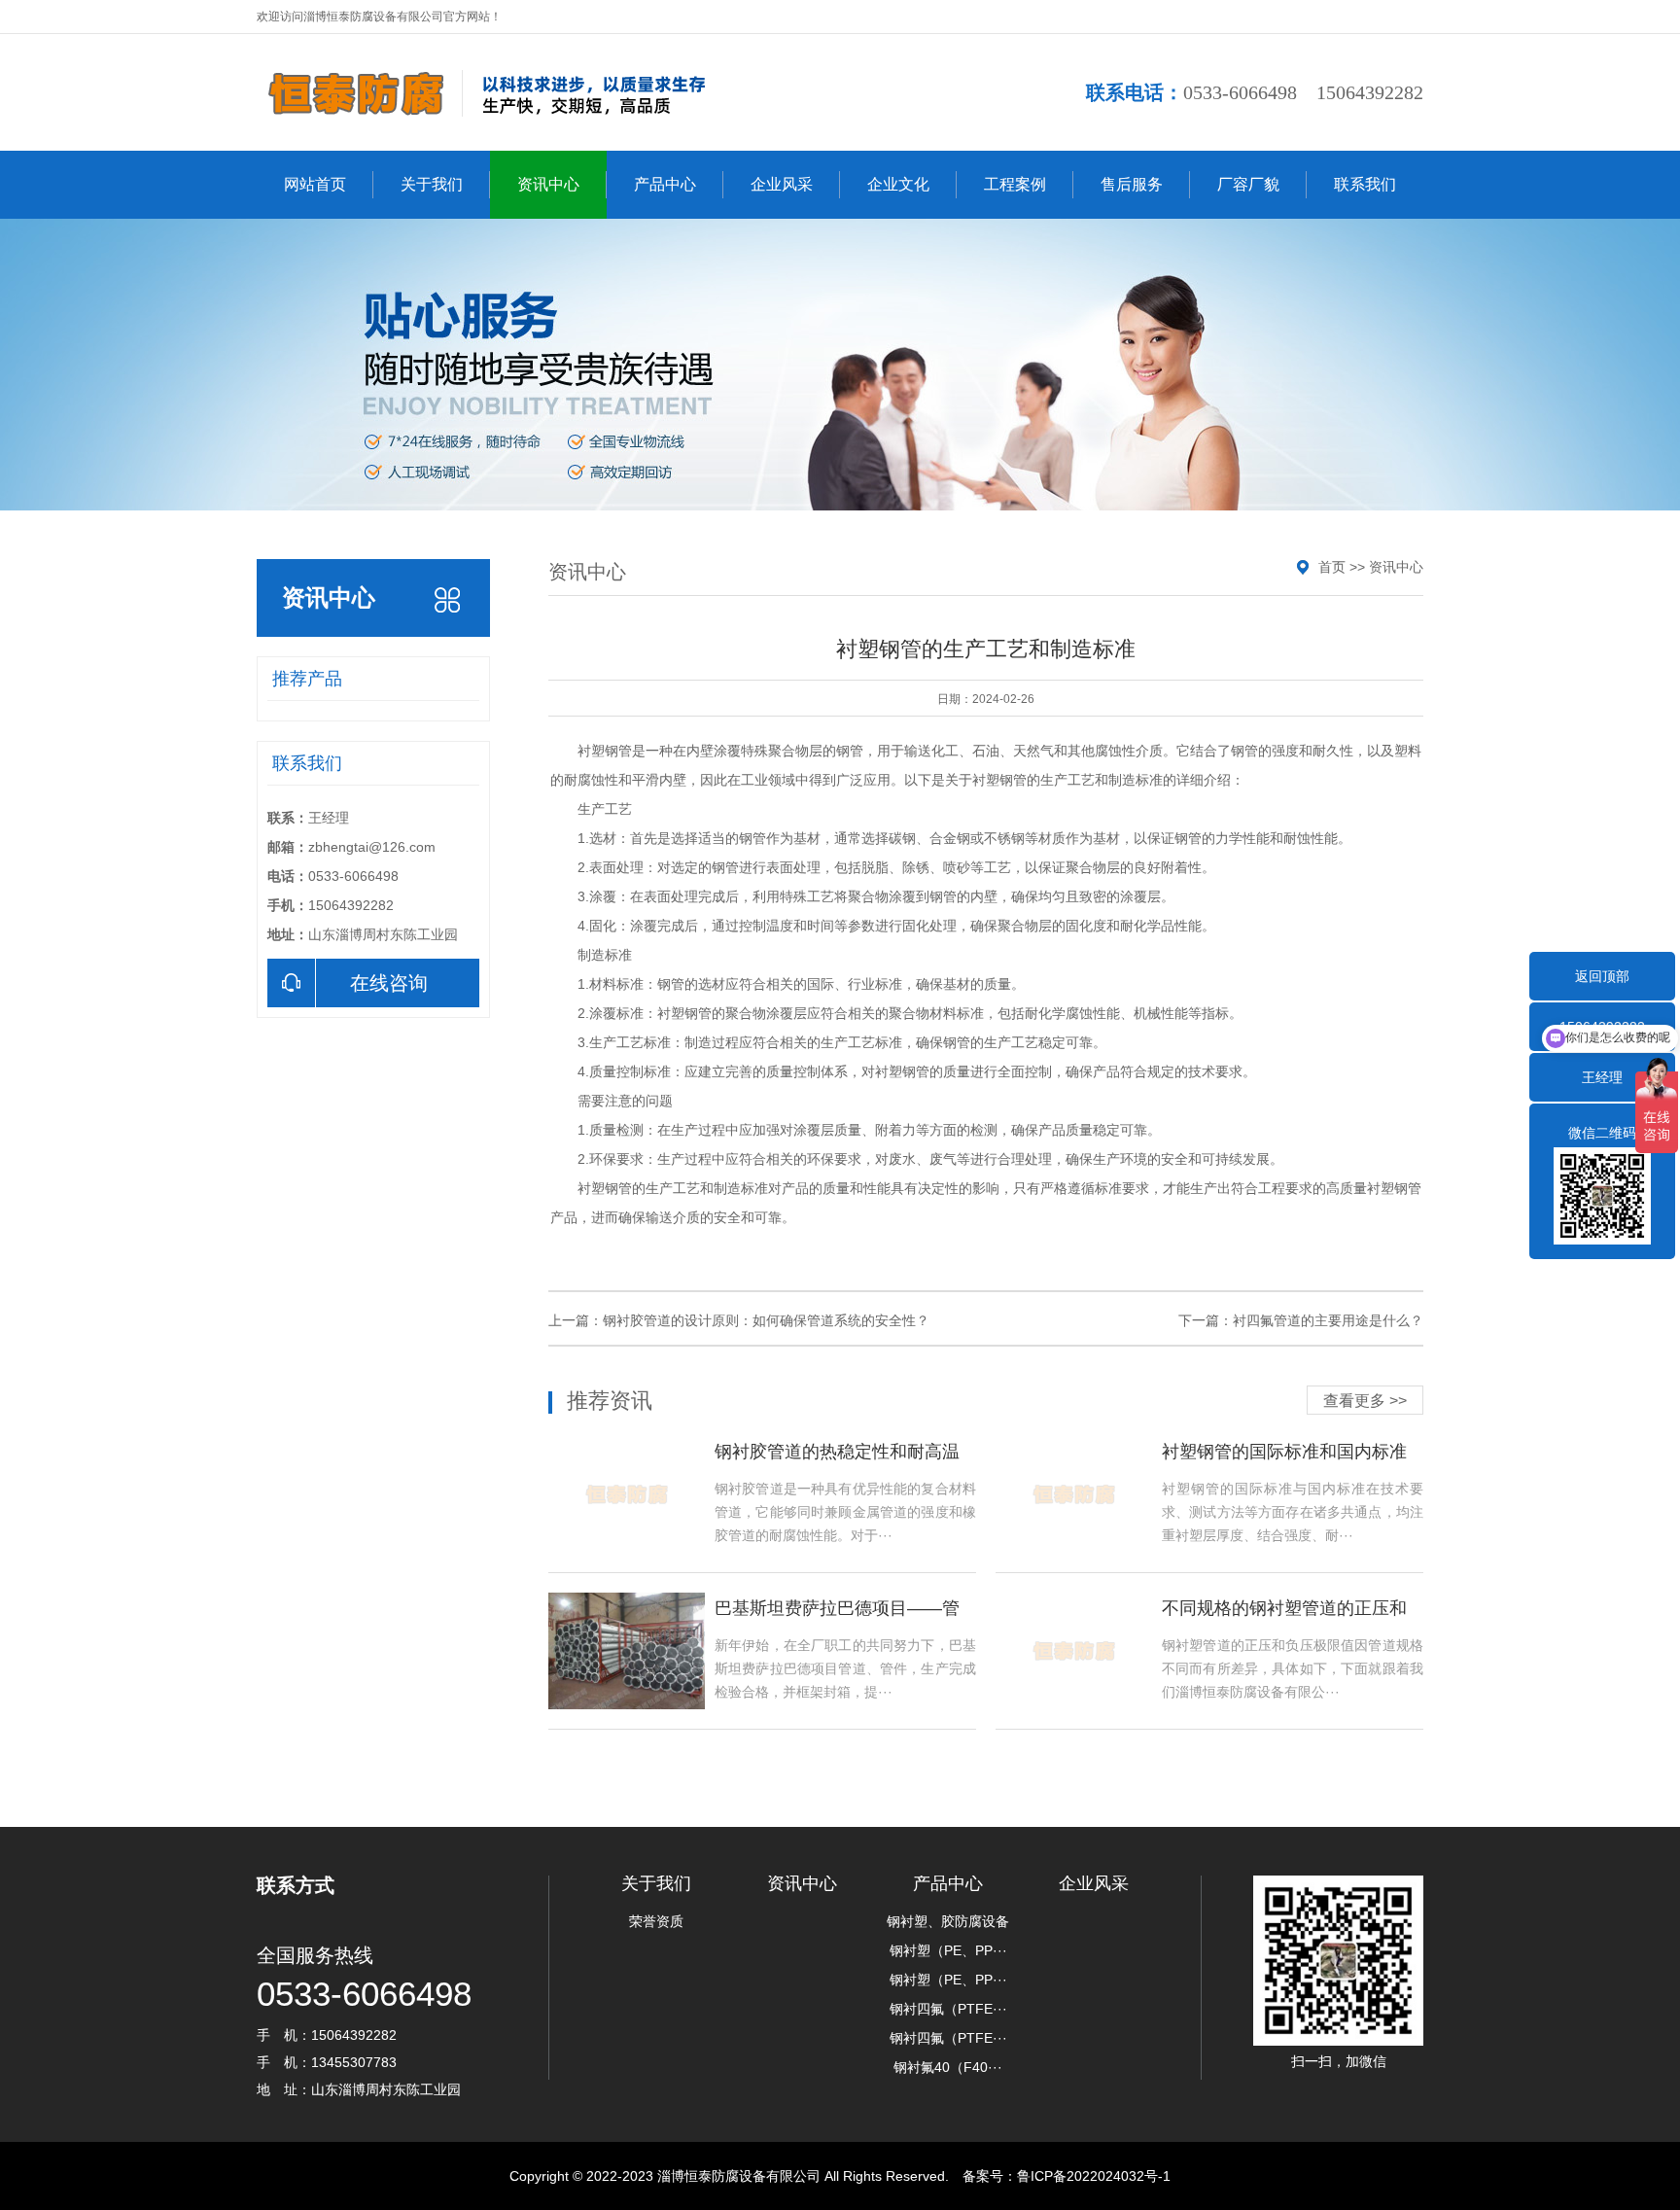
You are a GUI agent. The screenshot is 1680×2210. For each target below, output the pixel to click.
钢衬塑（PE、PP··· (948, 1950)
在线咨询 (389, 983)
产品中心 (665, 184)
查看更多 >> (1365, 1401)
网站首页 (315, 184)
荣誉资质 (656, 1921)
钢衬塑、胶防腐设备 (948, 1921)
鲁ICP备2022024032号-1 (1094, 2176)
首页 (1332, 567)
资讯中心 (548, 184)
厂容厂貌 (1248, 184)
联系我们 (1365, 184)
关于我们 (432, 184)
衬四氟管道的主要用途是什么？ (1328, 1320)
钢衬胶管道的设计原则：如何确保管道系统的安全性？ (766, 1320)
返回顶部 (1602, 976)
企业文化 (898, 184)
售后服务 (1132, 184)
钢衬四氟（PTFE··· (948, 2009)
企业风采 (782, 184)
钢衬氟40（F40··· (948, 2067)
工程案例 (1015, 184)
